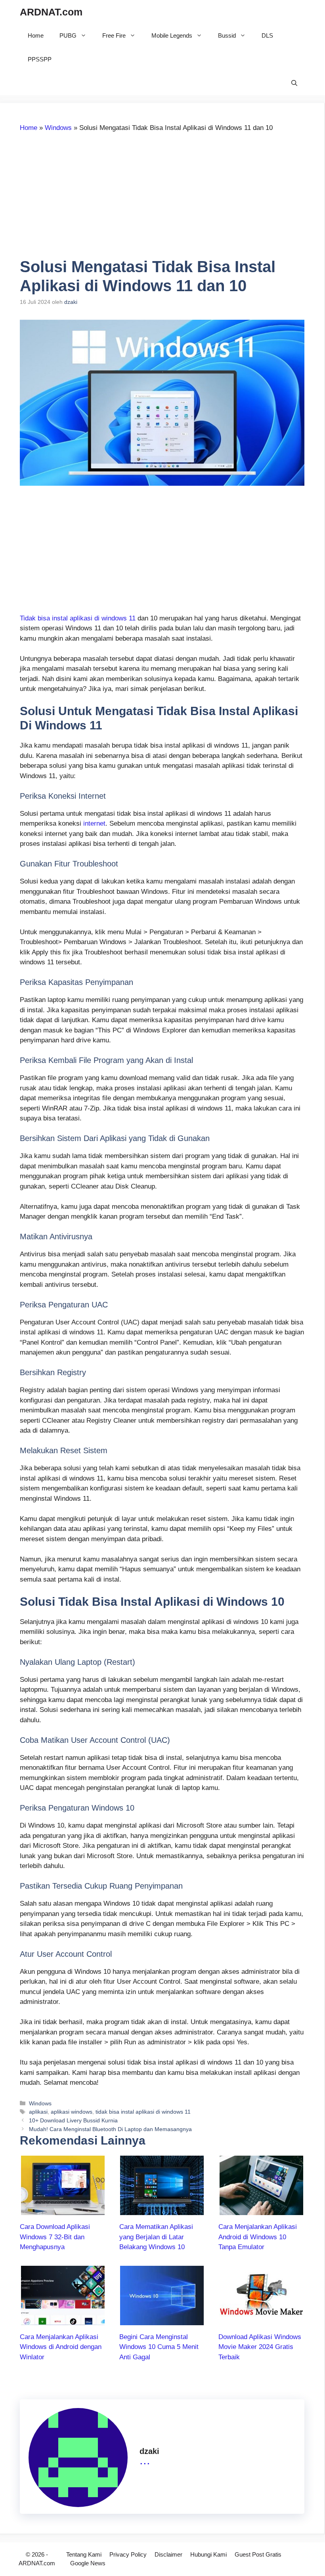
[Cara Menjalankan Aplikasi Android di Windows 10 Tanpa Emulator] (261, 2210)
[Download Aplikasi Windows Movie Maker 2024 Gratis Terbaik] (261, 2320)
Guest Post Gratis (258, 2554)
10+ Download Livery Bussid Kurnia (73, 2120)
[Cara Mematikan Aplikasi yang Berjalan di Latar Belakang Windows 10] (162, 2210)
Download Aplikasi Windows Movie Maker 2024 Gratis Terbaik (260, 2347)
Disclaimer (168, 2554)
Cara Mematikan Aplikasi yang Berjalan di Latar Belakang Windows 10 (156, 2237)
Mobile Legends (172, 35)
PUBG (68, 35)
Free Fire (114, 35)
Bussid (227, 35)
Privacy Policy (128, 2554)
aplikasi (38, 2112)
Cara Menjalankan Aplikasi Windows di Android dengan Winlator (61, 2347)
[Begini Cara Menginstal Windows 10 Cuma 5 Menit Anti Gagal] (162, 2320)
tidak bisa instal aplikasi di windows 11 (143, 2112)
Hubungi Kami (208, 2554)
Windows (58, 128)
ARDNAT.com (51, 12)
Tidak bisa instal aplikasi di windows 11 (78, 618)
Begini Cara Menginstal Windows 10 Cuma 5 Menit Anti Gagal (159, 2347)
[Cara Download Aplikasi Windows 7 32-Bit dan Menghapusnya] (63, 2210)
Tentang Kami (84, 2554)
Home (36, 35)
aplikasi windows (72, 2112)
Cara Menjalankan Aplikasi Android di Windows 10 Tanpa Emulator (258, 2237)
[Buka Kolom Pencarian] (294, 83)
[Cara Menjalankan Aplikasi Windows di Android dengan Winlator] (63, 2320)
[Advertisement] (86, 198)
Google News (88, 2563)
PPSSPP (40, 59)
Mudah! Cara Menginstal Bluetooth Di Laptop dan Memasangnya (110, 2129)
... (145, 2460)
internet (94, 823)
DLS (267, 35)
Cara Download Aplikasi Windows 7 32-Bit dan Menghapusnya (55, 2237)
